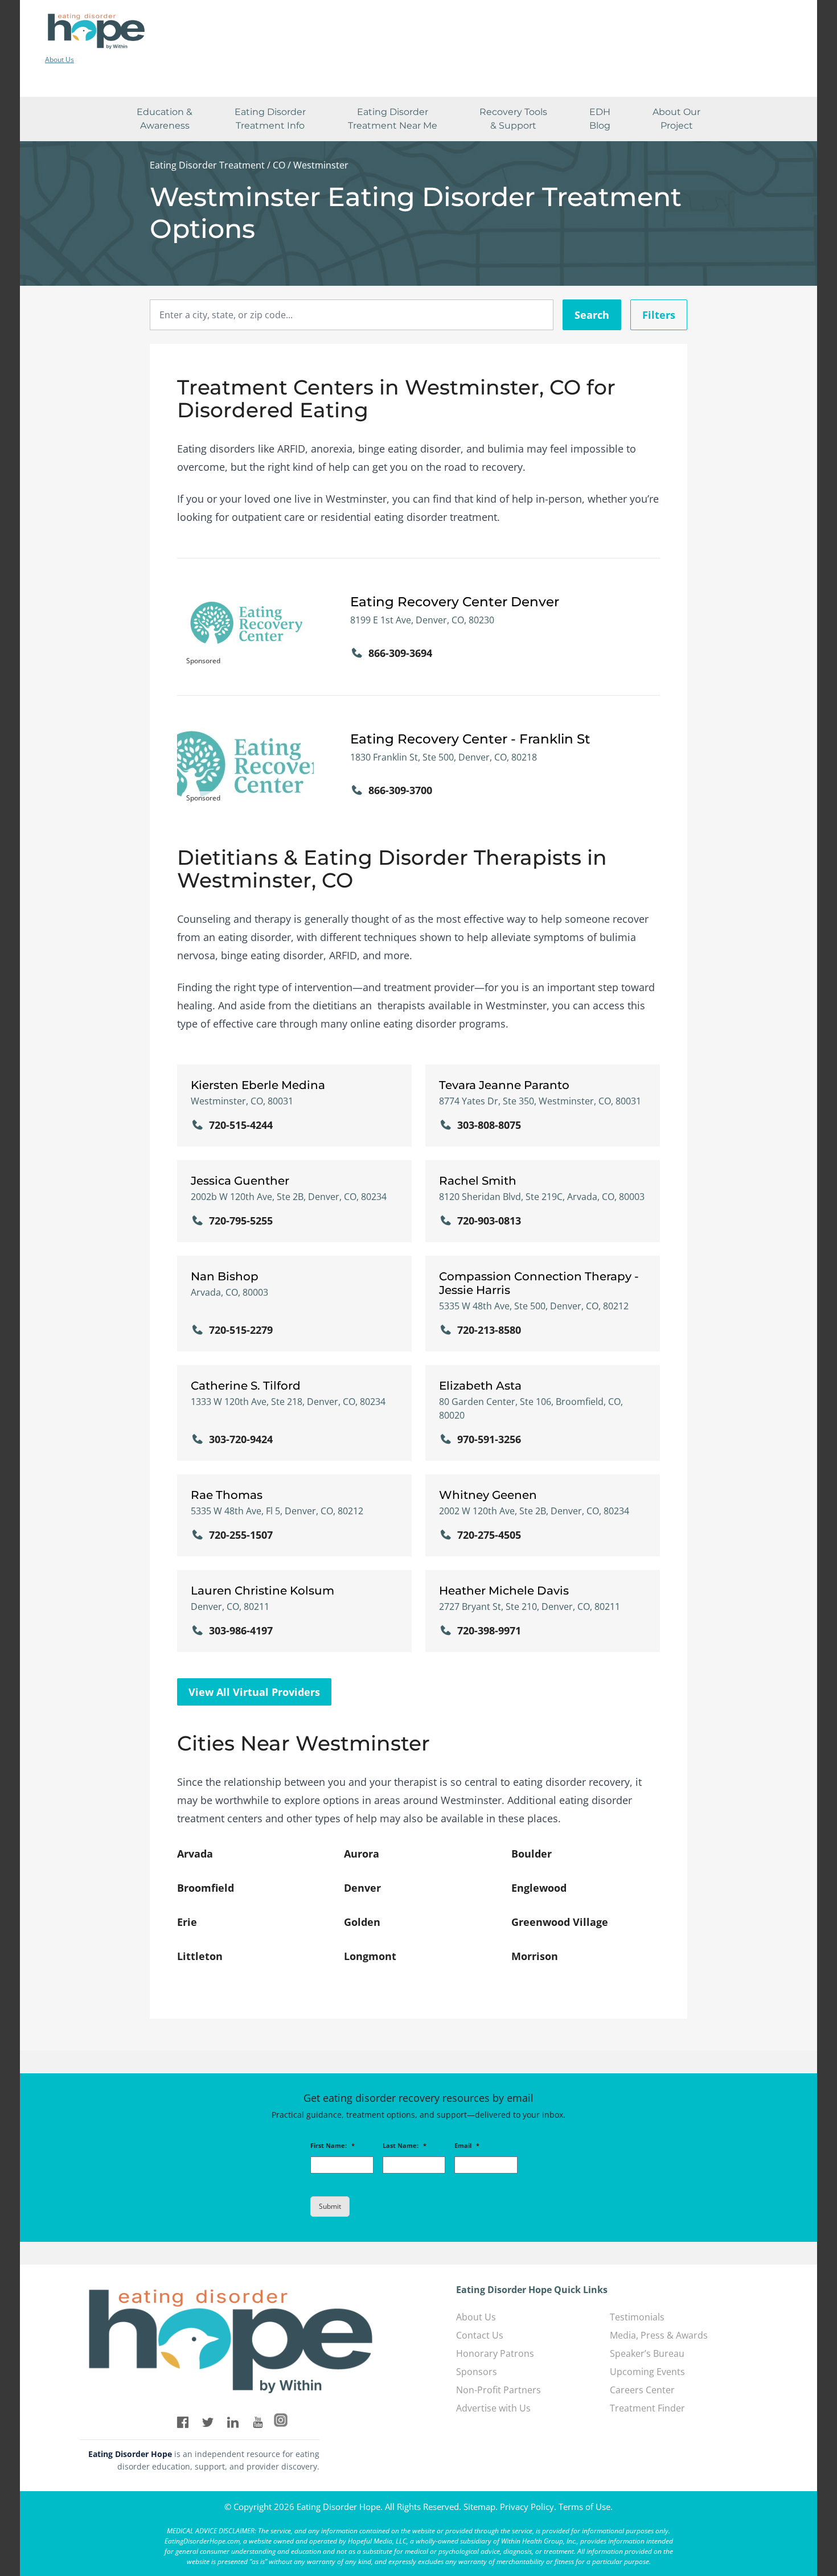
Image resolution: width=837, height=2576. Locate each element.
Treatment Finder (647, 2408)
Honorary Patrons (495, 2353)
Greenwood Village (560, 1922)
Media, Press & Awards (659, 2335)
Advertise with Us (493, 2408)
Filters (659, 315)
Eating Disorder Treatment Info (270, 119)
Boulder (532, 1854)
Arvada (195, 1854)
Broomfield (206, 1888)
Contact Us (480, 2335)
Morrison (535, 1956)
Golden (362, 1922)
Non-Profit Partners (498, 2390)
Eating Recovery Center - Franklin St (470, 739)
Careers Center (642, 2390)
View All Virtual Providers (254, 1692)
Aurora (362, 1854)
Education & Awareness (165, 119)
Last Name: (405, 2146)
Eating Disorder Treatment (207, 165)
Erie (187, 1922)
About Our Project (676, 119)
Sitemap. (481, 2507)
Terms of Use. (586, 2507)
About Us (60, 59)
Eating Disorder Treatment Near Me (393, 119)
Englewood (539, 1888)
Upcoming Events (647, 2372)
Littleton (200, 1956)
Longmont (370, 1956)
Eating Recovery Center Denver (455, 602)
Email (467, 2146)
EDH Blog (600, 119)
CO (279, 165)
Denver (362, 1888)
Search (592, 315)
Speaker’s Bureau (647, 2353)
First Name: (333, 2146)
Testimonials (637, 2317)
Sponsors (477, 2372)
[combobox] (352, 315)
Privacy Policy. (528, 2507)
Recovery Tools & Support (513, 119)
